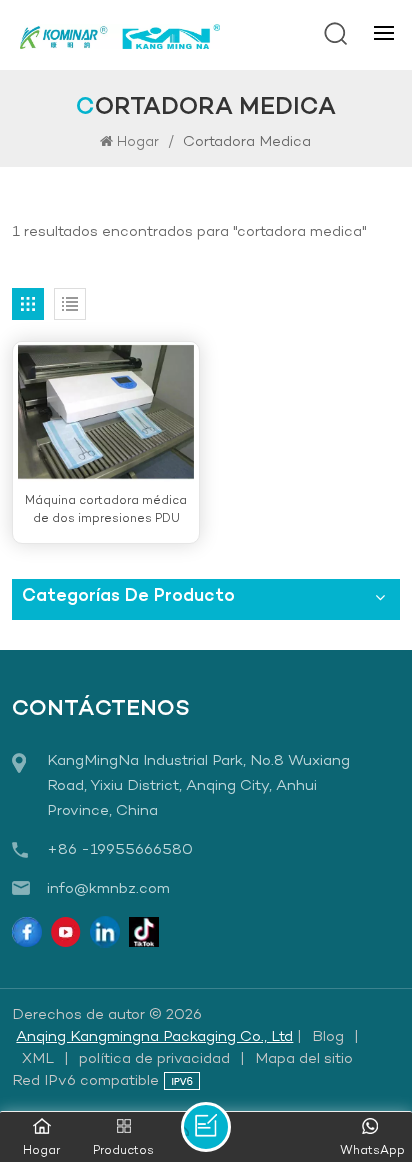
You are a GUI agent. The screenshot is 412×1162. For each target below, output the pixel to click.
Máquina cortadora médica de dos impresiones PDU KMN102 (106, 510)
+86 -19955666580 (120, 850)
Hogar (140, 142)
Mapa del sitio (304, 1059)
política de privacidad (154, 1059)
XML (38, 1059)
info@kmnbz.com (108, 889)
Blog (328, 1037)
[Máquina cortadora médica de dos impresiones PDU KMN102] (106, 412)
